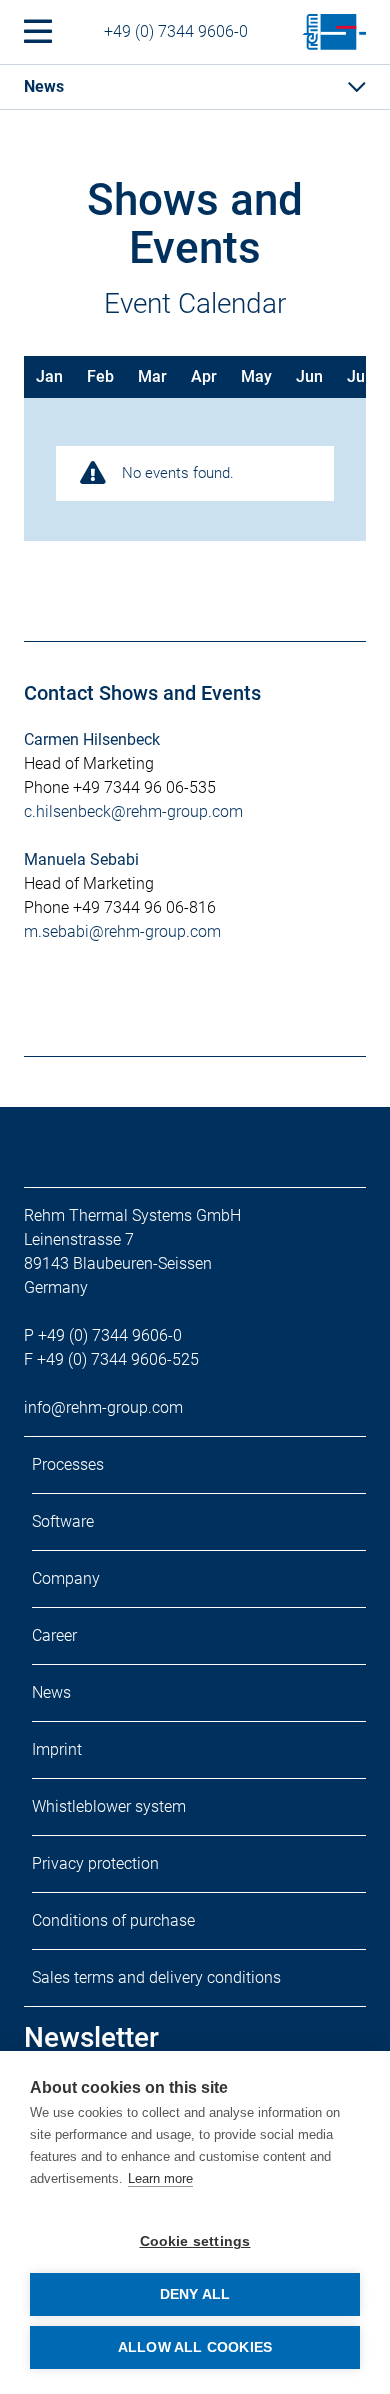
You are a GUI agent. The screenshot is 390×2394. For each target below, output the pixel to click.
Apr (204, 376)
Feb (100, 376)
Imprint (57, 1749)
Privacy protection (95, 1863)
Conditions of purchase (113, 1920)
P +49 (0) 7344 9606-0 (103, 1335)
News (51, 1692)
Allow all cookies (195, 2347)
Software (63, 1521)
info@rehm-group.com (103, 1407)
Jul (358, 376)
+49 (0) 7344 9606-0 (176, 31)
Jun (309, 376)
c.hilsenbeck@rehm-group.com (133, 811)
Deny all (195, 2294)
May (256, 376)
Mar (152, 376)
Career (54, 1635)
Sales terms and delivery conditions (156, 1977)
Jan (49, 376)
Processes (68, 1464)
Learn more (160, 2178)
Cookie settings (195, 2241)
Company (66, 1578)
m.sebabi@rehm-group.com (122, 931)
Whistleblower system (109, 1806)
